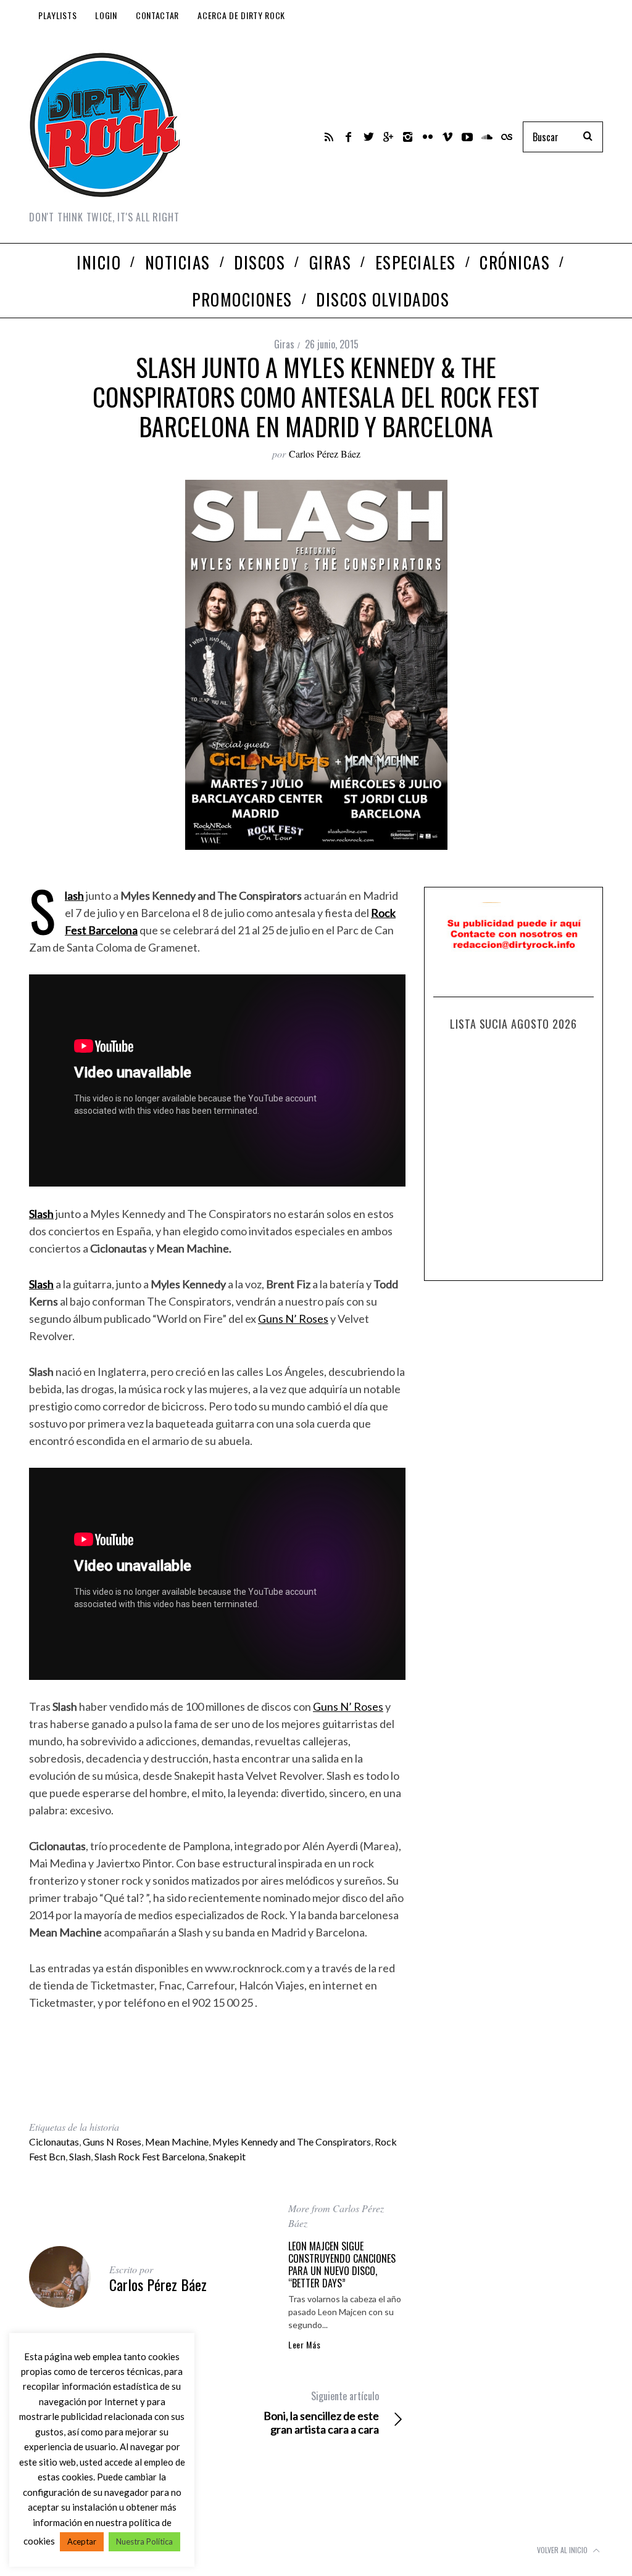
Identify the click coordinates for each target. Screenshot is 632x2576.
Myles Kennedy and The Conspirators (292, 2142)
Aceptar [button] (82, 2541)
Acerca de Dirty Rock (241, 15)
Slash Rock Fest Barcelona (150, 2156)
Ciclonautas (54, 2142)
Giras (284, 344)
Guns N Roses (112, 2142)
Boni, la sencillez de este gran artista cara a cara (321, 2413)
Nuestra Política (144, 2541)
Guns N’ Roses (293, 1319)
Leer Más (305, 2345)
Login (106, 15)
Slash (74, 895)
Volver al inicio (563, 2550)
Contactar (157, 15)
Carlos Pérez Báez (325, 454)
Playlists (57, 15)
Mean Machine (177, 2142)
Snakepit (227, 2156)
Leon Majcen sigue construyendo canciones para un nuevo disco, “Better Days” (342, 2265)
